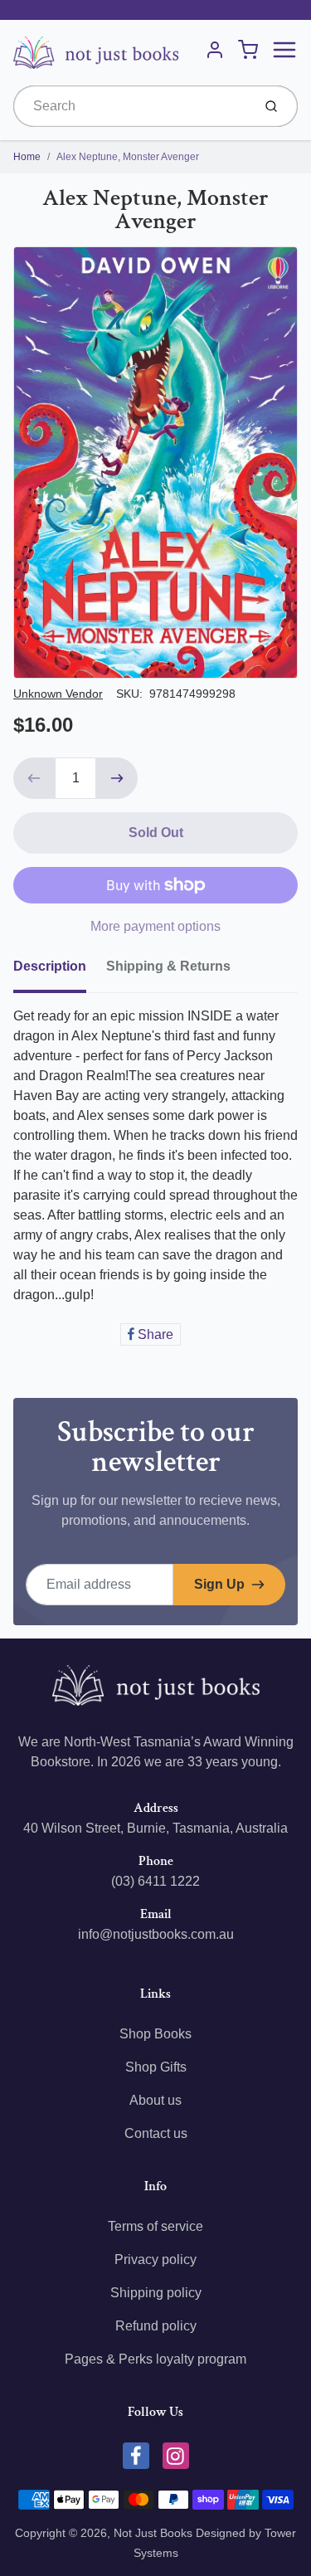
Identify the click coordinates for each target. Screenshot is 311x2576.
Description (50, 966)
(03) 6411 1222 (155, 1881)
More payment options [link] (155, 926)
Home (27, 157)
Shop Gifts (156, 2067)
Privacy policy (155, 2259)
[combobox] (131, 106)
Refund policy (156, 2326)
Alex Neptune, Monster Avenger (128, 157)
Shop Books (155, 2034)
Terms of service (155, 2226)
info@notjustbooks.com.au (156, 1934)
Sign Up (219, 1584)
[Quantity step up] (117, 778)
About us (155, 2100)
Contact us (156, 2133)
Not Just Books (153, 2533)
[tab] (60, 971)
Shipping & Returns (168, 966)
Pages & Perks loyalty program (155, 2359)
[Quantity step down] (34, 778)
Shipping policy (156, 2293)
